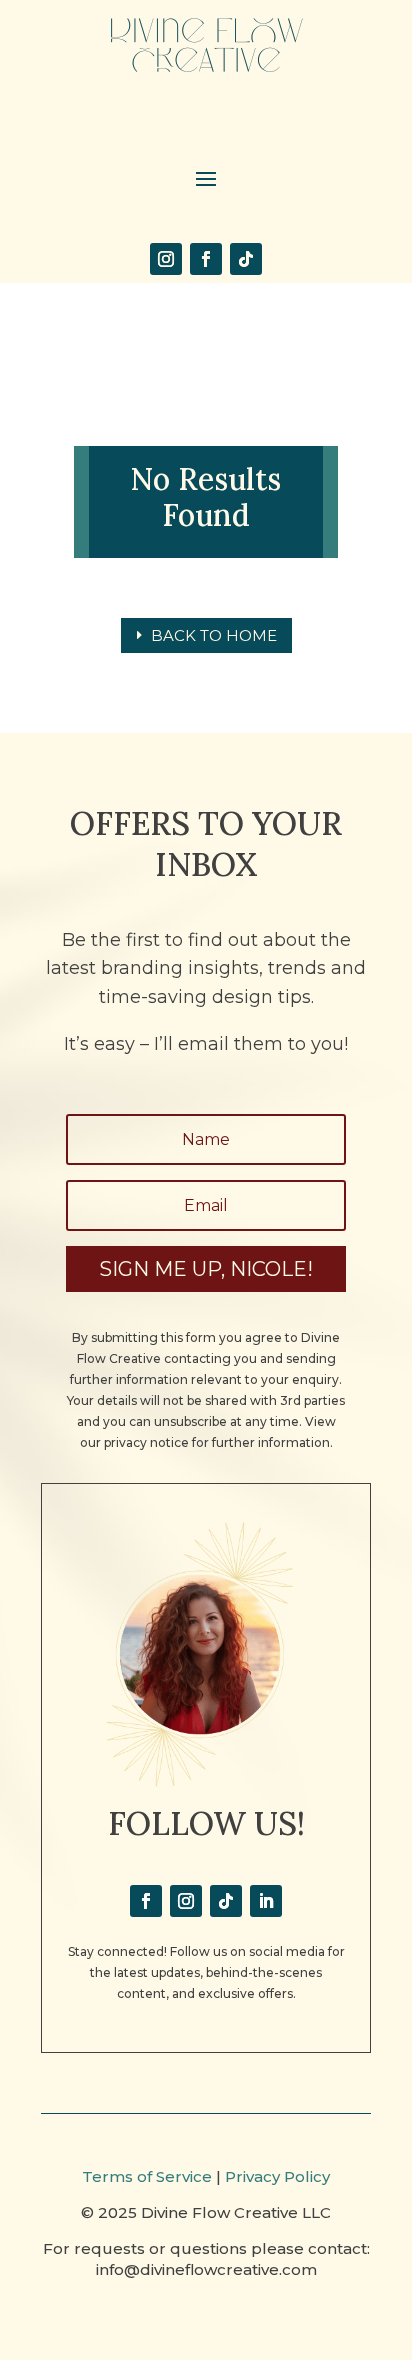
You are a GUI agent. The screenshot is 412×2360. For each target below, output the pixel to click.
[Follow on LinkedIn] (266, 1901)
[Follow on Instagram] (166, 259)
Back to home (214, 635)
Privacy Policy (277, 2176)
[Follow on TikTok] (246, 259)
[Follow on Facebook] (206, 259)
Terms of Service (147, 2176)
